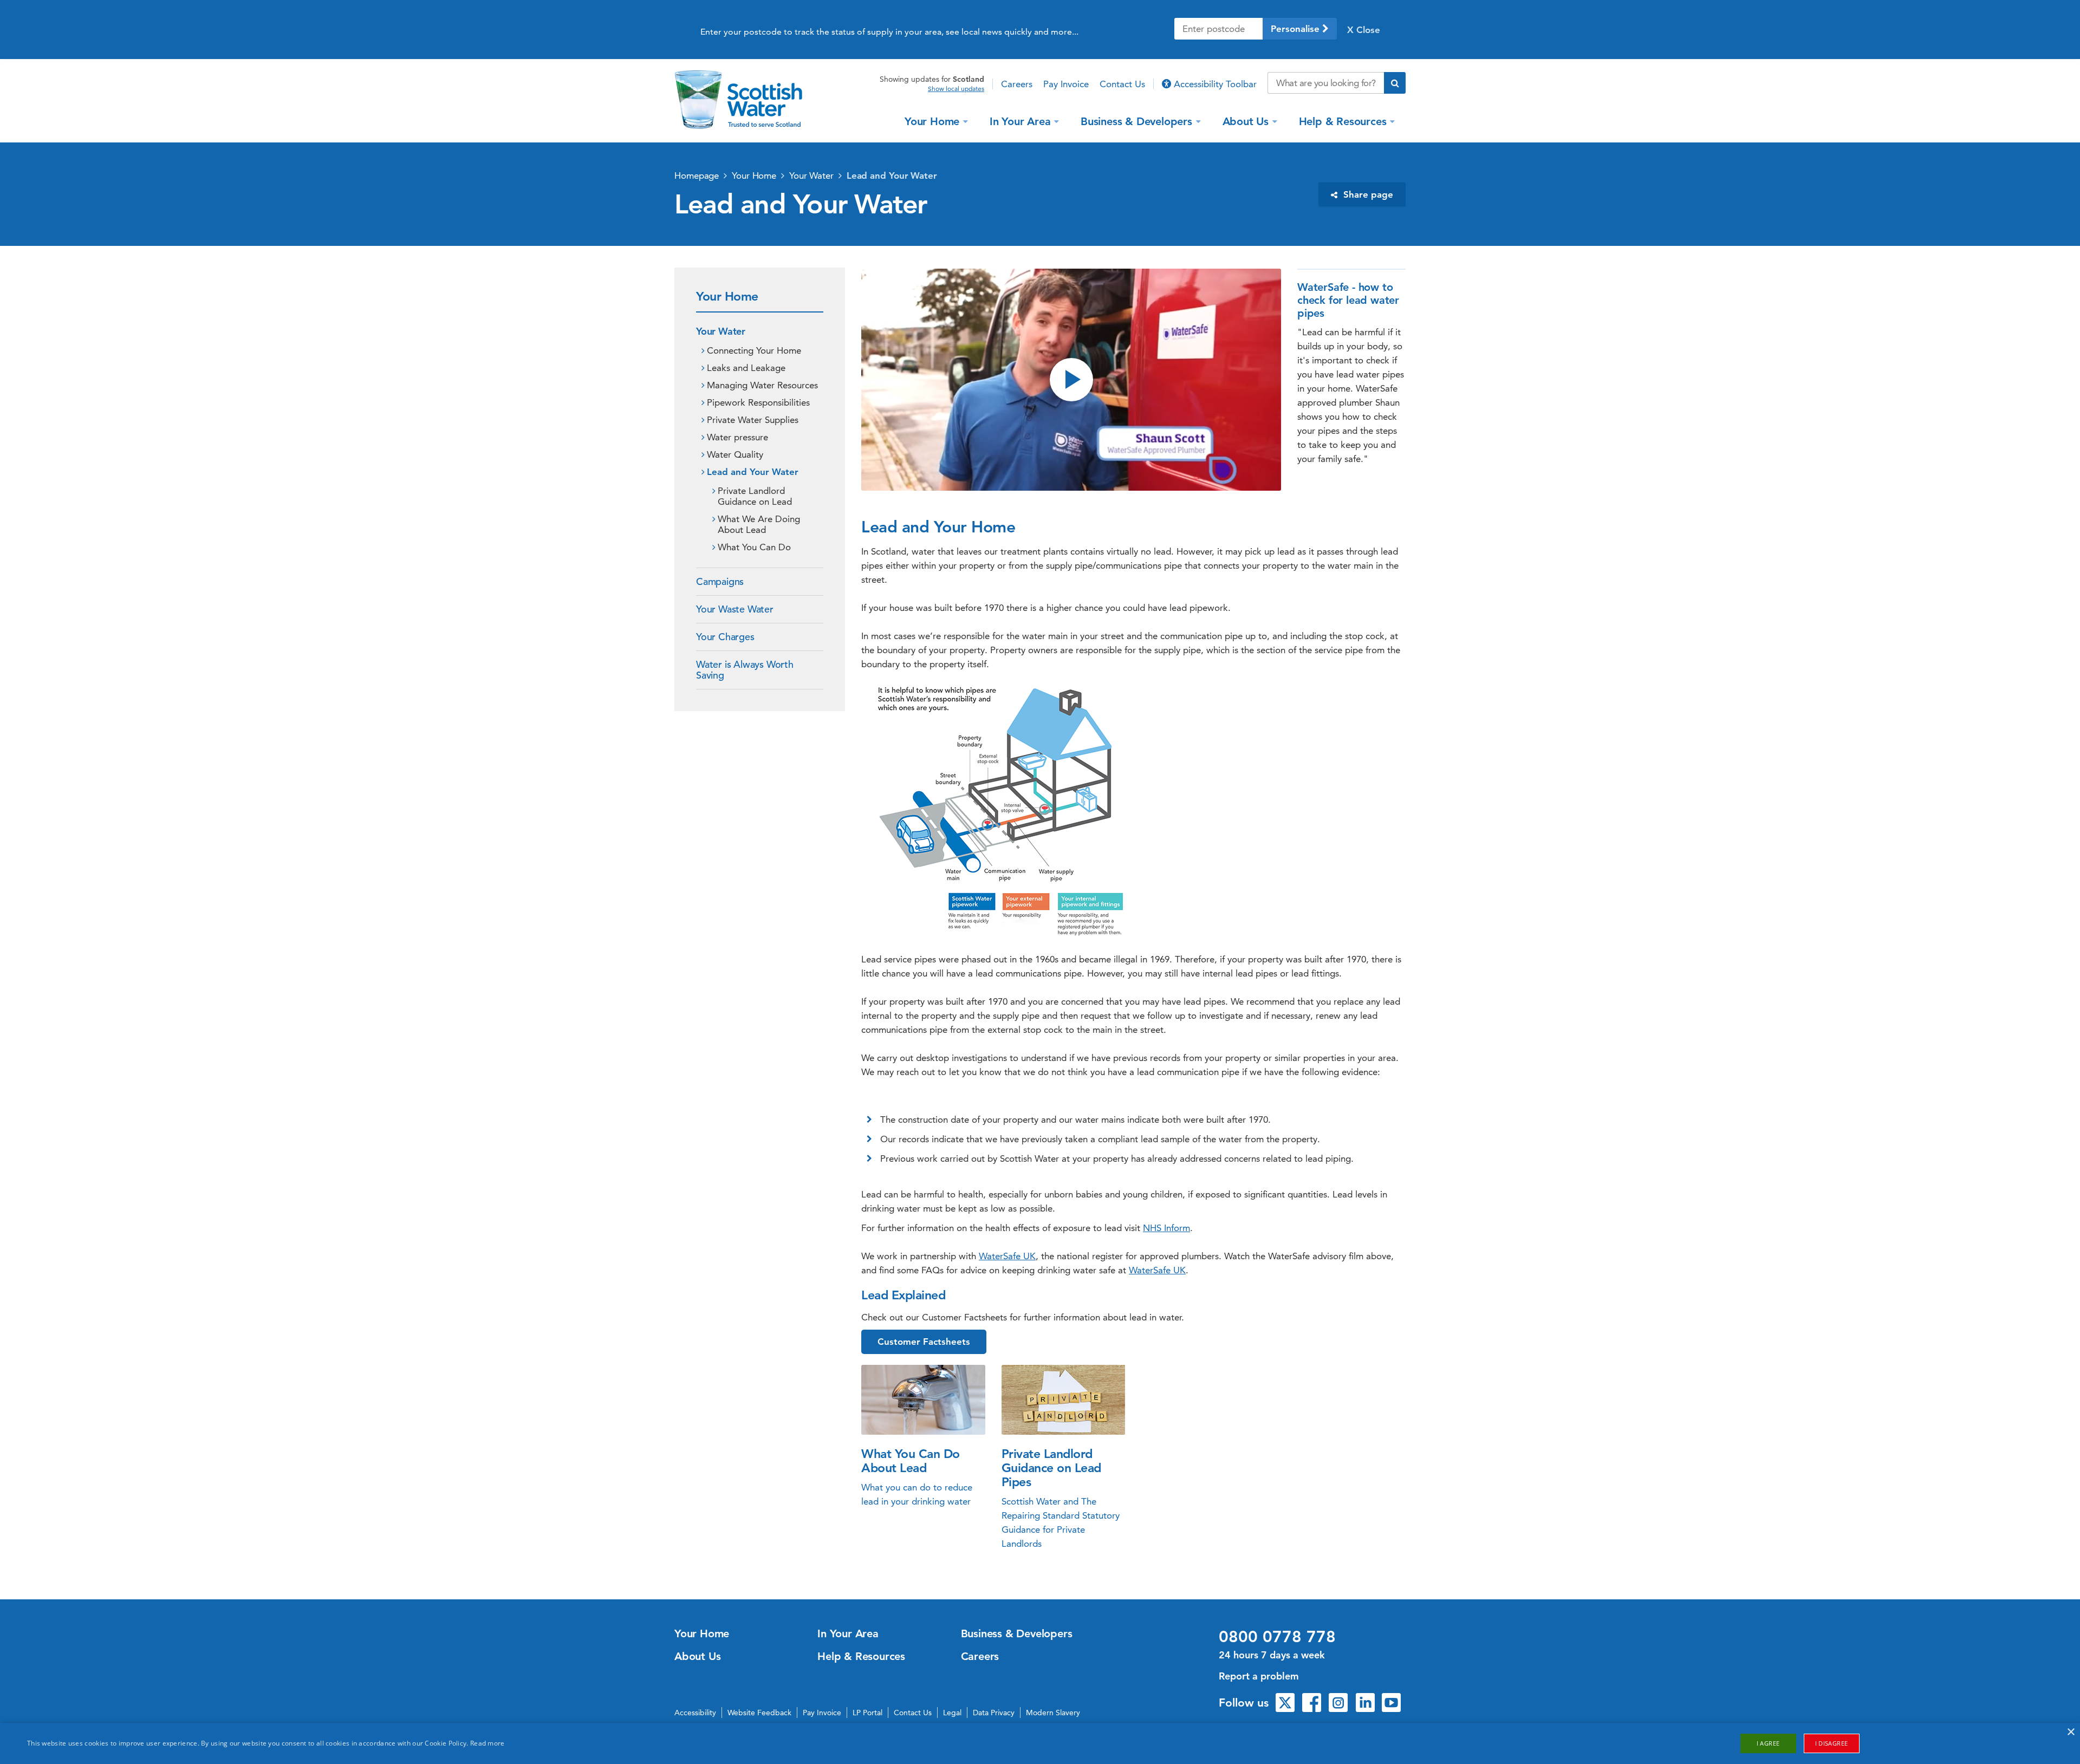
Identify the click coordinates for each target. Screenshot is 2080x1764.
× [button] (2071, 1732)
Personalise (1296, 29)
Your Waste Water (735, 609)
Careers (1017, 84)
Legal (952, 1713)
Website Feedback (759, 1713)
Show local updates (956, 89)
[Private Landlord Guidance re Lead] (1064, 1400)
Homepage (697, 175)
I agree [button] (1768, 1743)
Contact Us (1122, 84)
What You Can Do (754, 547)
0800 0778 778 (1277, 1637)
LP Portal (867, 1713)
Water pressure (737, 437)
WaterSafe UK (1007, 1256)
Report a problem (1259, 1676)
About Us (1246, 121)
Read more (487, 1743)
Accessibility (695, 1713)
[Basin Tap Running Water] (923, 1400)
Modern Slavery (1053, 1713)
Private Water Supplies (753, 420)
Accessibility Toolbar (1214, 84)
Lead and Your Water (892, 175)
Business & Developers (1136, 121)
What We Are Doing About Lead (759, 524)
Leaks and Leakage (746, 368)
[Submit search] (1395, 83)
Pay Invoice (1066, 84)
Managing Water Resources (762, 385)
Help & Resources (1343, 121)
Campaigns (720, 581)
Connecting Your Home (754, 350)
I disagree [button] (1832, 1743)
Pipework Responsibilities (758, 402)
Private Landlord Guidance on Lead (755, 496)
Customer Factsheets (924, 1342)
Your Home (932, 121)
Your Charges (725, 637)
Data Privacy (994, 1713)
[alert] (1040, 1743)
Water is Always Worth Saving (745, 670)
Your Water (811, 175)
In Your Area (1020, 121)
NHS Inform (1166, 1228)
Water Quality (735, 454)
